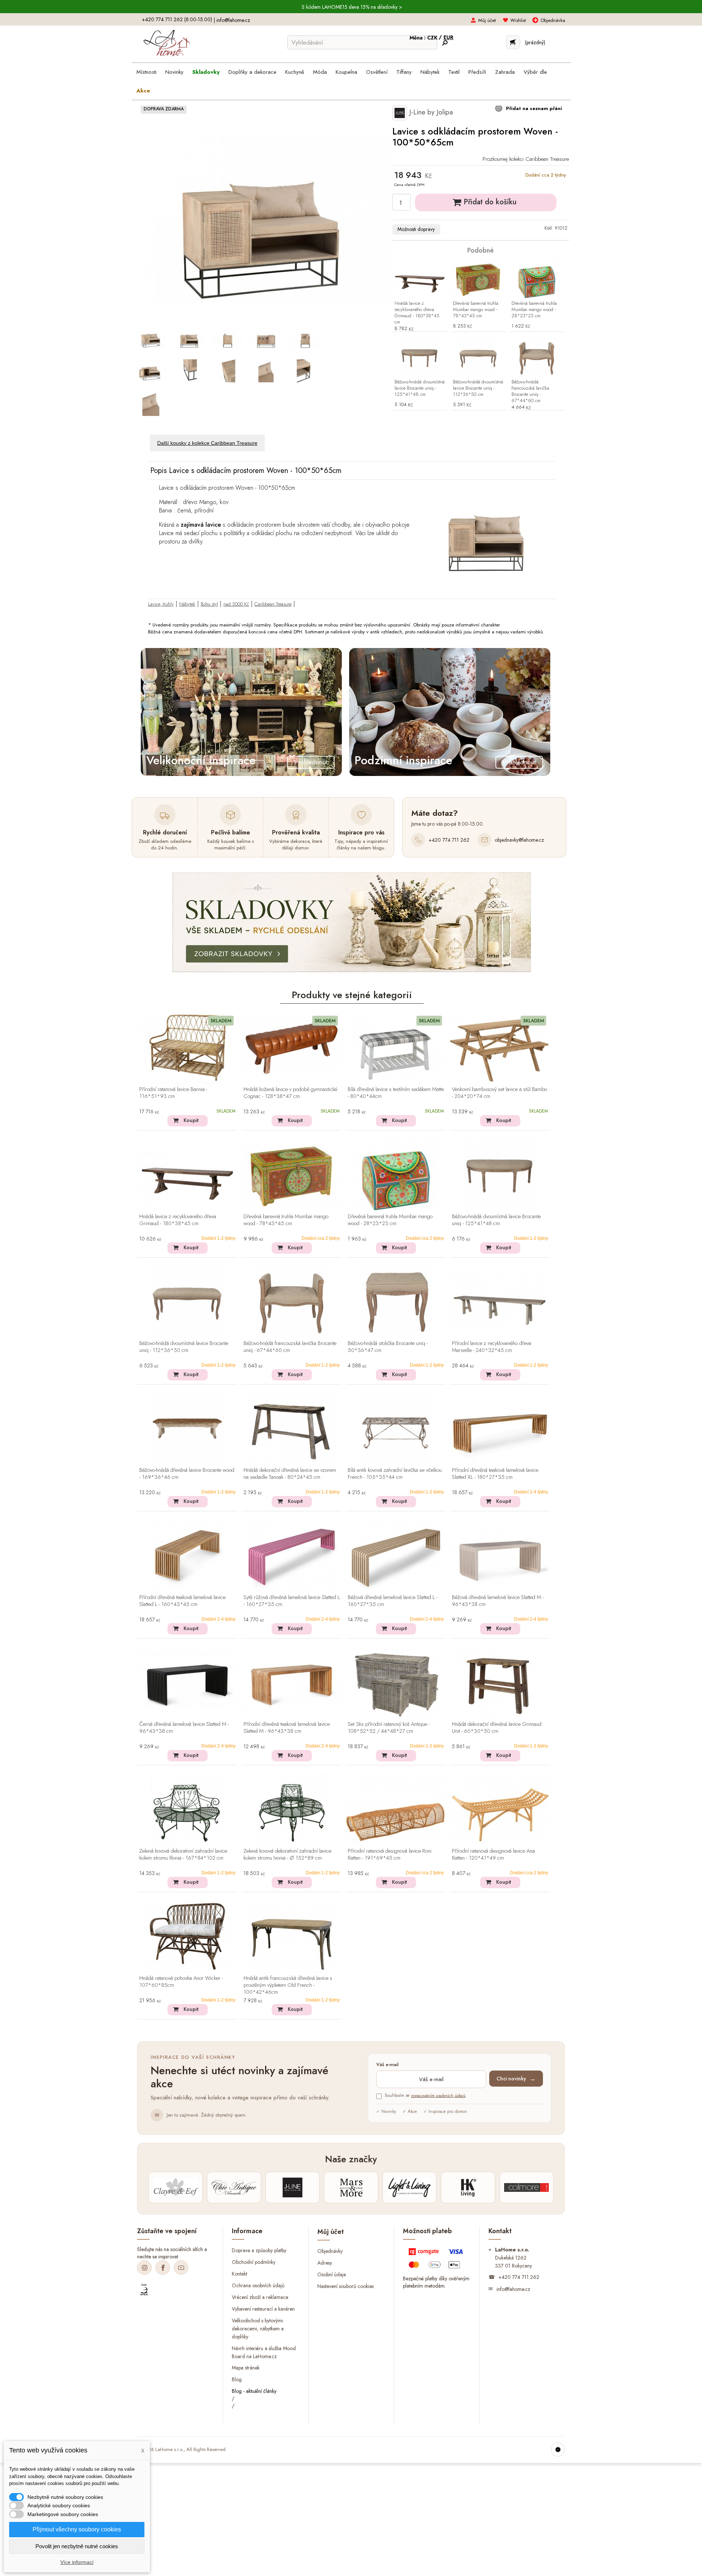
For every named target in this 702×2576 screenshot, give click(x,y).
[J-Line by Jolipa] (292, 2187)
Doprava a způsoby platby (259, 2250)
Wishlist (518, 20)
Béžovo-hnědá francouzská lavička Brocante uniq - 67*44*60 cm (530, 391)
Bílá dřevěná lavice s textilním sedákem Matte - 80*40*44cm (396, 1093)
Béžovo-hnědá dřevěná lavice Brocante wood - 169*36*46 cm (187, 1474)
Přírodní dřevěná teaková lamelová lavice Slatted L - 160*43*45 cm (182, 1601)
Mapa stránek (246, 2368)
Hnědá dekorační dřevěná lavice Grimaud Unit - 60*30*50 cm (497, 1728)
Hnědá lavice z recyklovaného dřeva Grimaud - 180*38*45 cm (417, 313)
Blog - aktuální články (254, 2391)
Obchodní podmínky (254, 2262)
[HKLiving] (468, 2187)
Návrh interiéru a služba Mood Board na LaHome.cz (264, 2352)
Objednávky (330, 2251)
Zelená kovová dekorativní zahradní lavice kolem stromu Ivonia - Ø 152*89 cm (287, 1855)
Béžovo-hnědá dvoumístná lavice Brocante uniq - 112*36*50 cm (478, 388)
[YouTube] (181, 2268)
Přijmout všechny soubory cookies (77, 2529)
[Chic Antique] (234, 2187)
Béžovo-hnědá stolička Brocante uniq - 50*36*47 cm (388, 1347)
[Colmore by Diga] (526, 2187)
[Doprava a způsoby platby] (437, 2260)
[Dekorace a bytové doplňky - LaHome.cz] (167, 43)
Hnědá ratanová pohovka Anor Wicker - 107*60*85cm (181, 1982)
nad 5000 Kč (236, 604)
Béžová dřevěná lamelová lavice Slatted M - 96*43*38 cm (498, 1601)
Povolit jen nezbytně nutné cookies (77, 2546)
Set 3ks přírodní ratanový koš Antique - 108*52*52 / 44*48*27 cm (389, 1728)
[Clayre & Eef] (175, 2187)
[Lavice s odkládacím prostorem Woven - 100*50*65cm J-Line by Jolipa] (151, 338)
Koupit (191, 1120)
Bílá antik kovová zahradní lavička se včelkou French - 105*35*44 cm (395, 1474)
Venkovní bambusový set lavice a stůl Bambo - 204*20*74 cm (499, 1093)
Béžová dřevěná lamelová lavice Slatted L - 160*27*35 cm (392, 1601)
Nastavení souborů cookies (346, 2286)
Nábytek (187, 604)
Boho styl (209, 604)
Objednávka (553, 20)
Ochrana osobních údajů (258, 2285)
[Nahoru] (558, 2450)
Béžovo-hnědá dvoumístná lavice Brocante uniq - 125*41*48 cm (420, 388)
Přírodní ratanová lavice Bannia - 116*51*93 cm (173, 1093)
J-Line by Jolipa (430, 112)
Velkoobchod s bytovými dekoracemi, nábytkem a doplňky (258, 2328)
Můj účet (487, 20)
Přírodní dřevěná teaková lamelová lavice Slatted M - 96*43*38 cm (287, 1728)
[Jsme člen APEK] (144, 2290)
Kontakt (239, 2274)
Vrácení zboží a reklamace (260, 2297)
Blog (237, 2379)
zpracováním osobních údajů (438, 2095)
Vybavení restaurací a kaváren (263, 2309)
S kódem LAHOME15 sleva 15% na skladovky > (352, 7)
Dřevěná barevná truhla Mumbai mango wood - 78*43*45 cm (476, 310)
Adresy (325, 2262)
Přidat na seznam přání (533, 108)
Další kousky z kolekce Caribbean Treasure (207, 443)
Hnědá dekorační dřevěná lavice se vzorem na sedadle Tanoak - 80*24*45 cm (290, 1474)
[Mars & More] (351, 2187)
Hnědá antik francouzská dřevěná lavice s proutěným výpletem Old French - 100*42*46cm (288, 1985)
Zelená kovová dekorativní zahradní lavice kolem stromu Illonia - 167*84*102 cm (183, 1855)
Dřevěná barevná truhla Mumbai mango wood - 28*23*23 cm (534, 310)
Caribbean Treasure (273, 604)
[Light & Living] (409, 2187)
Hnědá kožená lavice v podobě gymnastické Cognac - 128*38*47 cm (290, 1093)
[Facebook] (163, 2268)
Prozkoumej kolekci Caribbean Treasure (526, 159)
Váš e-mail (387, 2065)
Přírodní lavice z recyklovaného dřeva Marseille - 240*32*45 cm (492, 1347)
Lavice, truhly (161, 604)
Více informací (77, 2562)
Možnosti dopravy (416, 229)
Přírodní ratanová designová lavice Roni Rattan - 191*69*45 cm (390, 1855)
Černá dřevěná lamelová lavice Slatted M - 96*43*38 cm (184, 1728)
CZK (433, 38)
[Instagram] (144, 2268)
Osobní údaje (332, 2274)
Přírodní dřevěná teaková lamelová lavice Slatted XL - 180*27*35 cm (495, 1474)
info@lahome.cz (233, 20)
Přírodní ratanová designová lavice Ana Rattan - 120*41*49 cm (493, 1855)
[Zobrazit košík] (513, 42)
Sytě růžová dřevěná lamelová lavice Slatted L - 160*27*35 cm (292, 1601)
